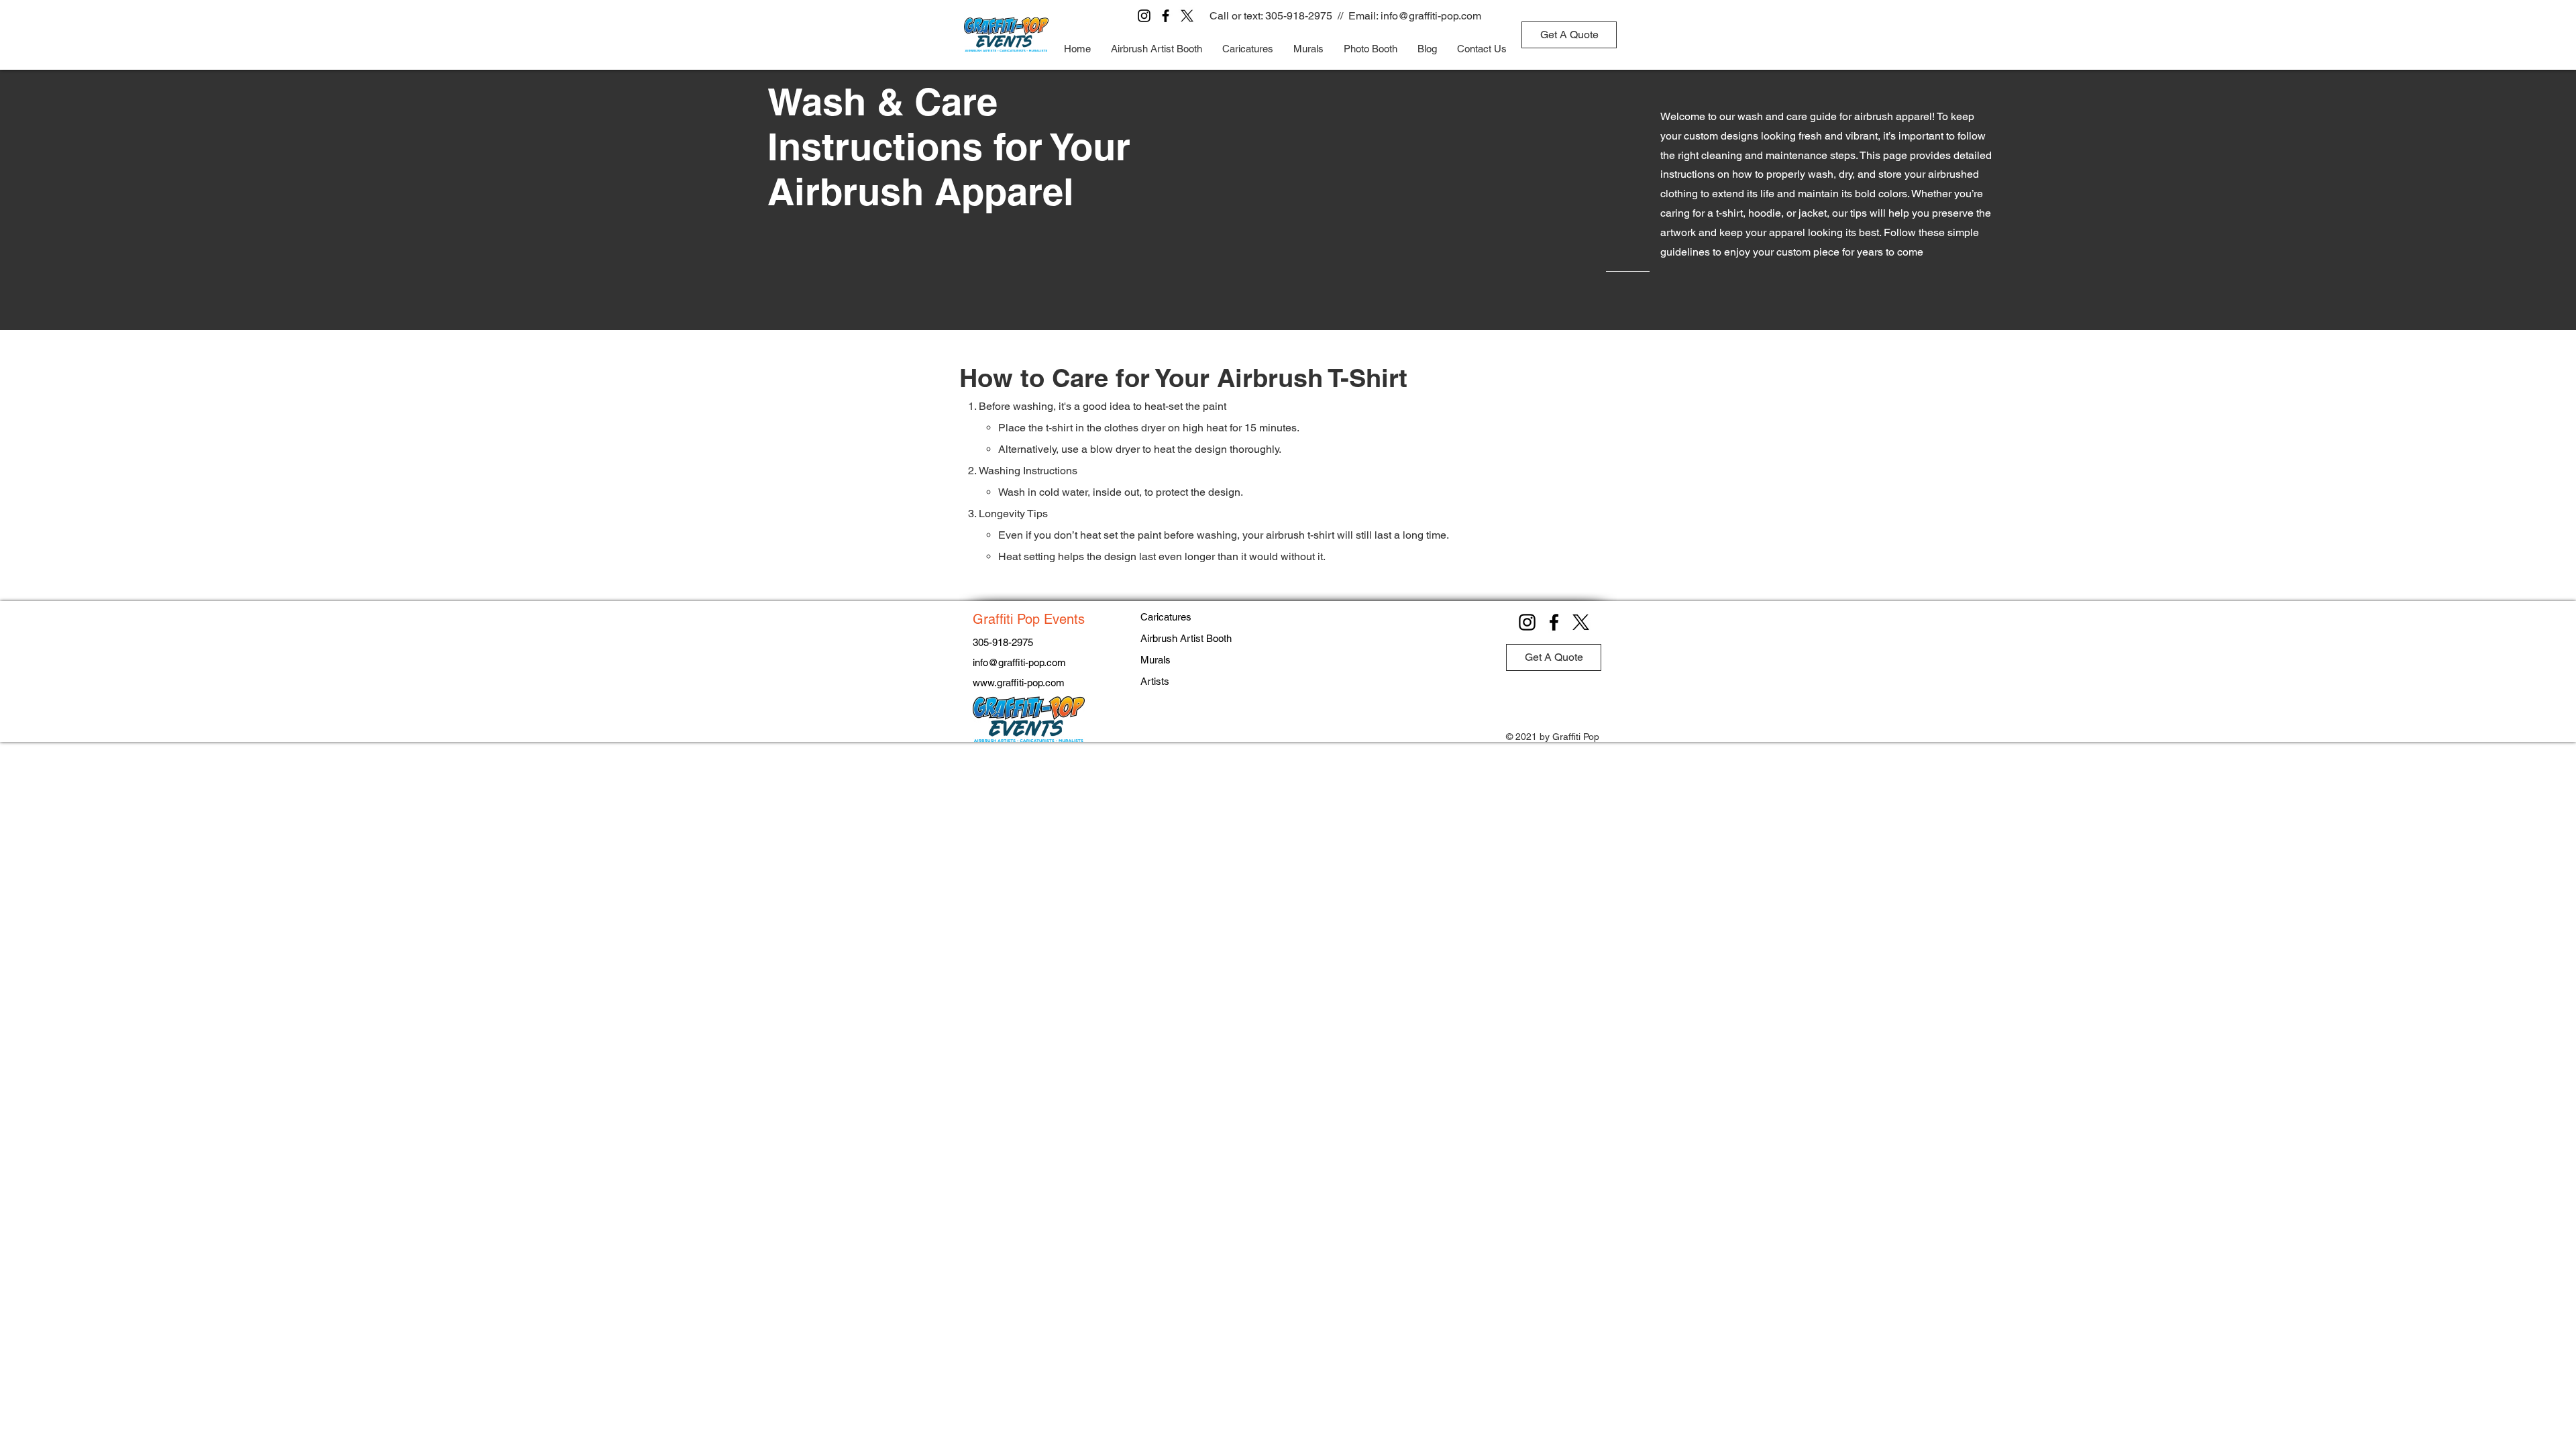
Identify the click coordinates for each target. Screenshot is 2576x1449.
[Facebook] (1166, 16)
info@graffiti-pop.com (1431, 16)
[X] (1187, 16)
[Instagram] (1144, 16)
